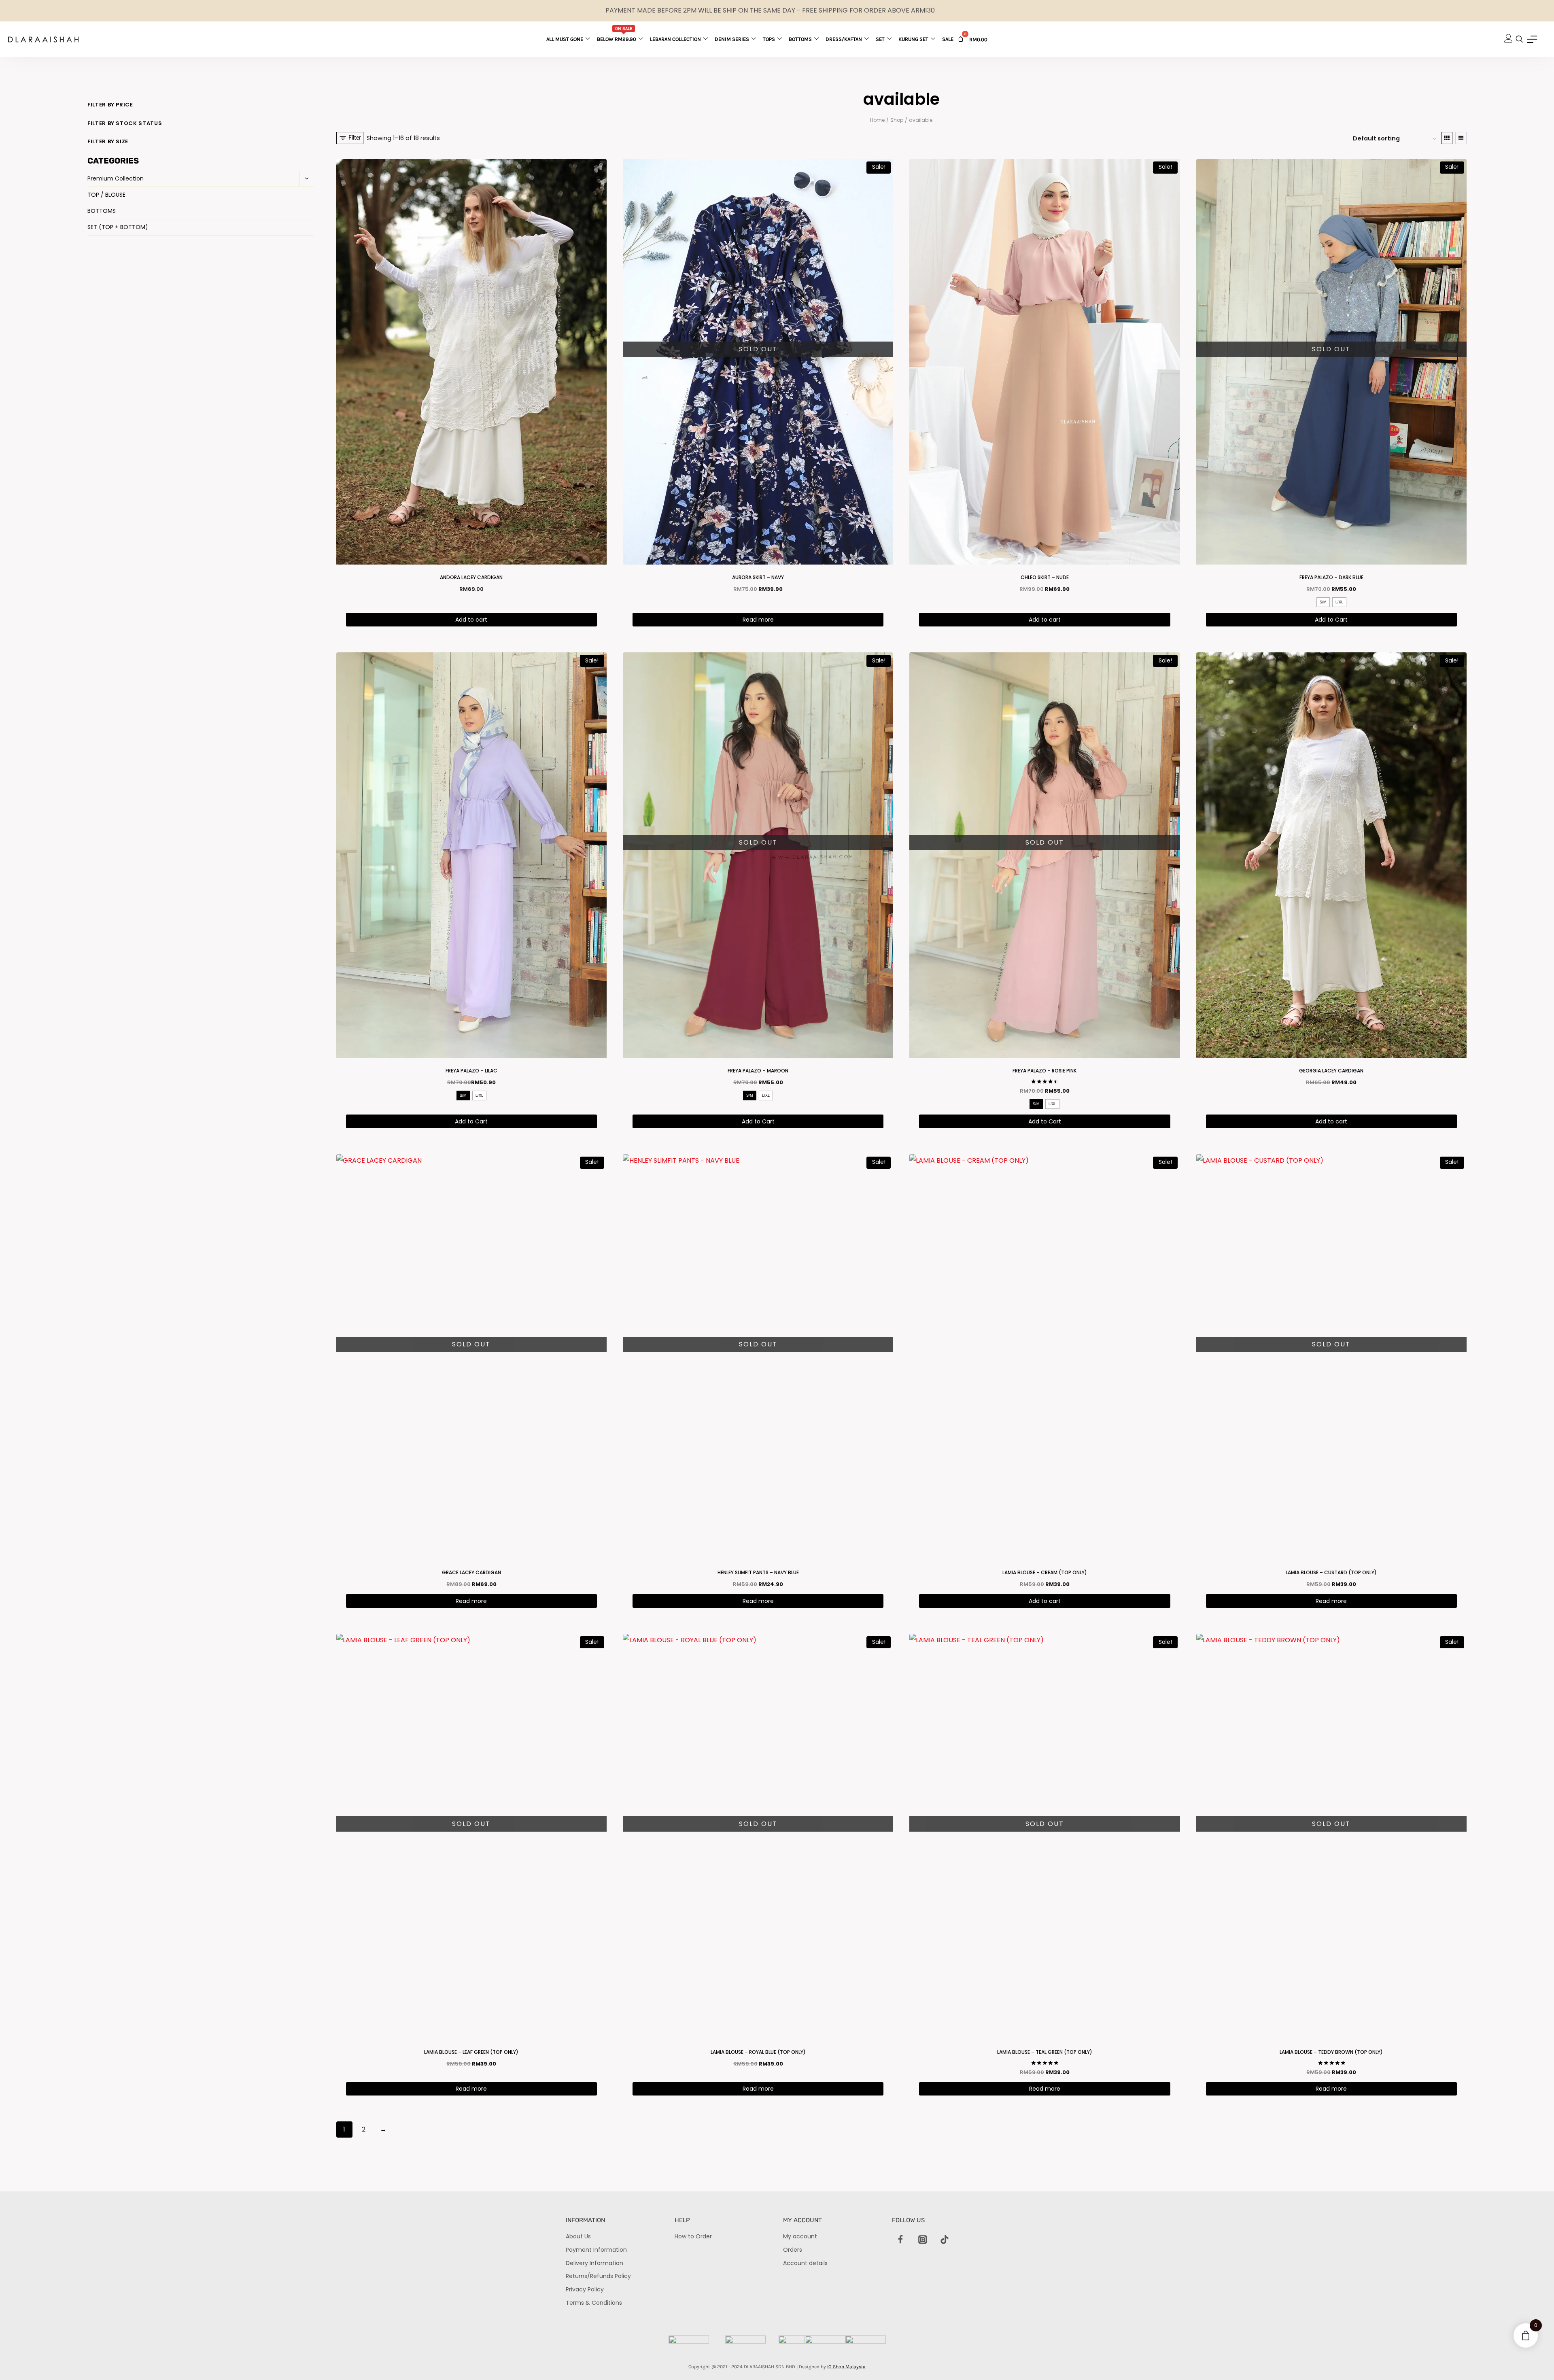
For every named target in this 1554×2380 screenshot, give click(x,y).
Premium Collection (116, 178)
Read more (758, 620)
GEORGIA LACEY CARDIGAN (1331, 1071)
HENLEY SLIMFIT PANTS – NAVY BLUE (758, 1572)
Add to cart (471, 620)
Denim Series (732, 39)
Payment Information (596, 2250)
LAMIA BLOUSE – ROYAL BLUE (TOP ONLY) (758, 2052)
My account (800, 2236)
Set (880, 39)
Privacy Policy (585, 2289)
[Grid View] (1447, 138)
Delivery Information (594, 2263)
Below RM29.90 (617, 34)
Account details (805, 2263)
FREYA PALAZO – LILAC (471, 1071)
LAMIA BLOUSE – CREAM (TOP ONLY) (1045, 1572)
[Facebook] (901, 2240)
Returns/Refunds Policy (598, 2276)
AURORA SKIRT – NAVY (758, 577)
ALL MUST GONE (565, 39)
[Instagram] (923, 2240)
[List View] (1461, 138)
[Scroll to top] (1534, 2360)
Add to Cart (1331, 620)
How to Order (693, 2236)
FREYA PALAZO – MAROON (758, 1071)
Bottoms (800, 39)
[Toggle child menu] (307, 179)
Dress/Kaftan (844, 39)
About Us (578, 2236)
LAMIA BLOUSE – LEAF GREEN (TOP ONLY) (471, 2052)
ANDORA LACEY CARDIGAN (471, 577)
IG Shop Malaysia (846, 2367)
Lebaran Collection (675, 39)
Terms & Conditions (594, 2303)
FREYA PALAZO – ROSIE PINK (1044, 1071)
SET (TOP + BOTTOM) (118, 227)
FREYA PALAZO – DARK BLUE (1331, 577)
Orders (793, 2250)
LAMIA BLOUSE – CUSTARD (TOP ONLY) (1331, 1572)
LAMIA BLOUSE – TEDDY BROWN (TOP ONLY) (1331, 2052)
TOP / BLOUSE (106, 195)
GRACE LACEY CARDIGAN (471, 1572)
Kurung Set (913, 39)
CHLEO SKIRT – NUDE (1045, 577)
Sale (948, 39)
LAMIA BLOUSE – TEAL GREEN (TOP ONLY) (1045, 2052)
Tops (769, 39)
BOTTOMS (102, 211)
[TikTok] (945, 2240)
